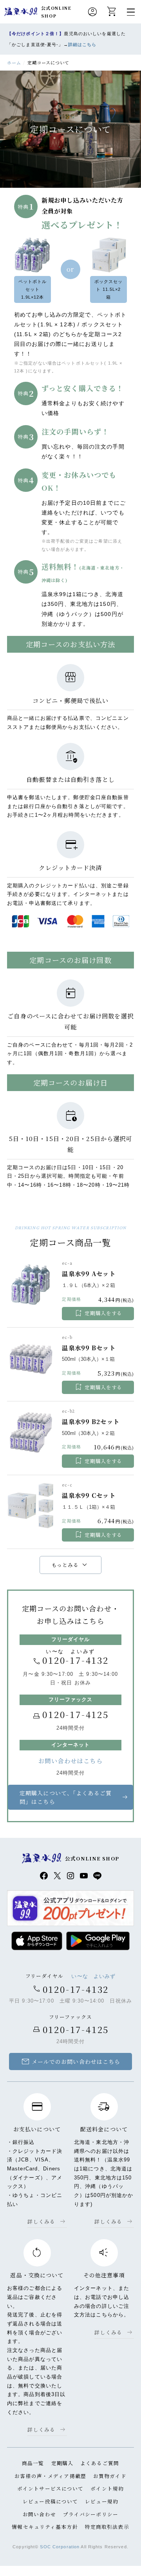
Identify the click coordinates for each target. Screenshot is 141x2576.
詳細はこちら (82, 45)
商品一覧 (33, 2463)
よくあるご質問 (100, 2463)
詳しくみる (41, 2221)
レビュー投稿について (50, 2501)
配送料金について (104, 2129)
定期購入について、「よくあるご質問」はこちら (66, 1797)
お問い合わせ (39, 2514)
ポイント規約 (107, 2488)
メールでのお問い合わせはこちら (71, 2062)
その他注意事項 (104, 2275)
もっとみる (71, 1565)
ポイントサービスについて (50, 2488)
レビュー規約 (102, 2501)
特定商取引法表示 (107, 2527)
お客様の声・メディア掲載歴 (50, 2476)
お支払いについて (37, 2129)
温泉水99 (21, 12)
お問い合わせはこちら (70, 1761)
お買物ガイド (110, 2476)
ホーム (14, 62)
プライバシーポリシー (91, 2514)
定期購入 (62, 2463)
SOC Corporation (60, 2547)
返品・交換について (37, 2275)
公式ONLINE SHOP (56, 12)
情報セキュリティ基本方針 (45, 2527)
